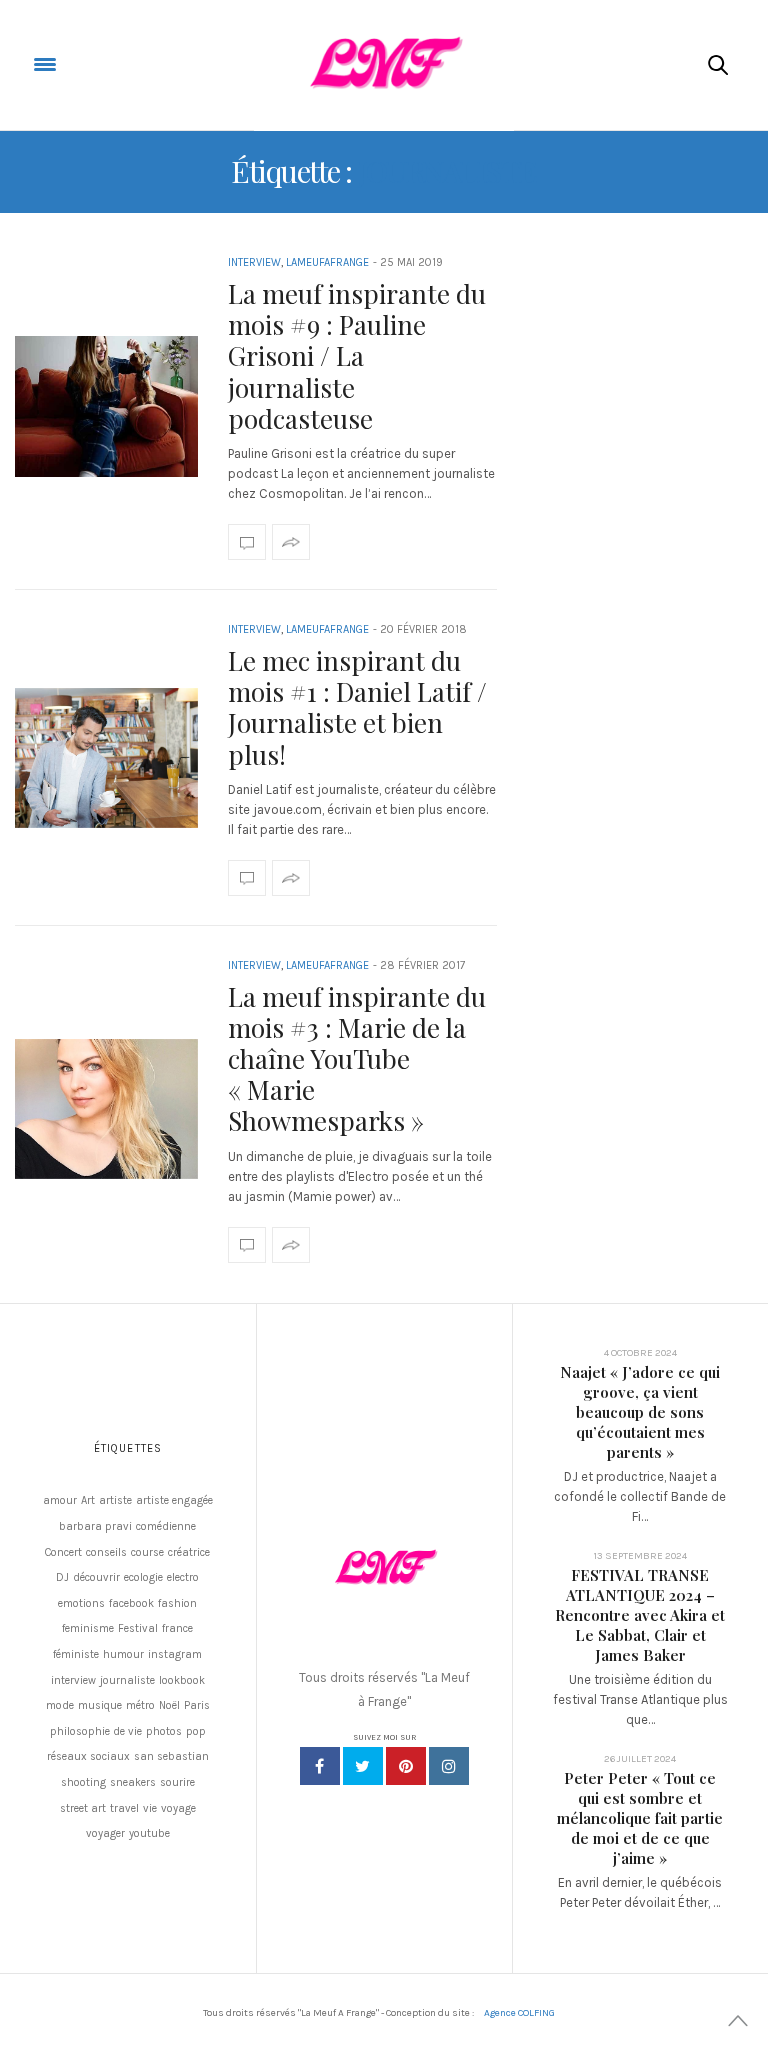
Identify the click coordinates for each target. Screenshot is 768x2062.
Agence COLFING (519, 2013)
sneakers (133, 1782)
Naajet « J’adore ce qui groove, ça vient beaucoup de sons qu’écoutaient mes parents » (640, 1412)
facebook (131, 1603)
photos (164, 1731)
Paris (197, 1705)
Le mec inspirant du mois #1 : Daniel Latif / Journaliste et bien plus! (357, 707)
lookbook (182, 1680)
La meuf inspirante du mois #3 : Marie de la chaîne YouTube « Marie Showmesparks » (357, 1059)
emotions (81, 1603)
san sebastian (171, 1756)
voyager (105, 1833)
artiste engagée (174, 1500)
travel (124, 1808)
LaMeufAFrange (327, 262)
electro (183, 1577)
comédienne (166, 1526)
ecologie (143, 1577)
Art (88, 1500)
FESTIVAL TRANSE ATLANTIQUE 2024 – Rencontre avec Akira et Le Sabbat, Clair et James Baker (640, 1615)
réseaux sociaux (88, 1756)
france (177, 1628)
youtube (149, 1833)
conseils (106, 1552)
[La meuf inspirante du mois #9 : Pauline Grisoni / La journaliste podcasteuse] (106, 406)
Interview (254, 262)
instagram (175, 1654)
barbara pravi (95, 1526)
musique (100, 1705)
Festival (138, 1628)
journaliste (127, 1680)
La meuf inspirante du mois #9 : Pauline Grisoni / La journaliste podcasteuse (357, 356)
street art (83, 1808)
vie (150, 1808)
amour (60, 1500)
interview (73, 1680)
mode (60, 1705)
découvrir (96, 1577)
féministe (76, 1654)
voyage (178, 1808)
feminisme (88, 1628)
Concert (63, 1552)
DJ (62, 1577)
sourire (177, 1782)
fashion (177, 1603)
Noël (169, 1705)
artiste (115, 1500)
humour (123, 1654)
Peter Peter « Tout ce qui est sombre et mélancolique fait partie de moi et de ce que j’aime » (640, 1818)
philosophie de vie (96, 1731)
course (147, 1552)
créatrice (189, 1552)
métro (140, 1705)
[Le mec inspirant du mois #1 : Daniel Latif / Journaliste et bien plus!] (106, 758)
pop (196, 1731)
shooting (83, 1782)
